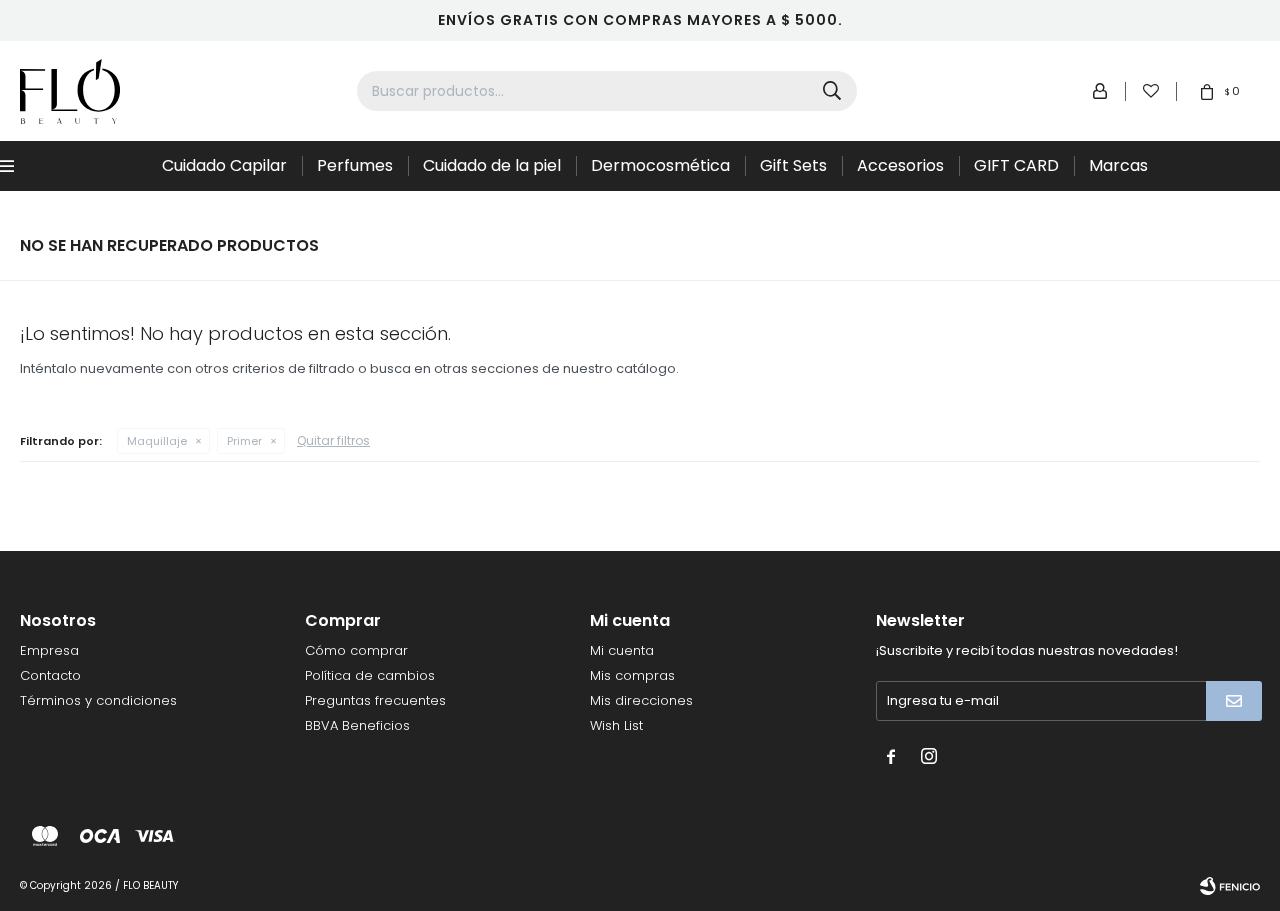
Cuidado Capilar (224, 165)
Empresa (49, 650)
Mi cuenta (622, 650)
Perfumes (355, 165)
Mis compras (632, 675)
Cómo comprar (356, 650)
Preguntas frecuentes (375, 700)
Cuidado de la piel (492, 165)
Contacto (50, 675)
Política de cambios (370, 675)
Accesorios (900, 165)
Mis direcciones (641, 700)
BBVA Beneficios (357, 725)
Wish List (616, 725)
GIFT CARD (1016, 165)
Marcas (1118, 165)
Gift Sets (793, 165)
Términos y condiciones (98, 700)
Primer (244, 441)
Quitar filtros (333, 440)
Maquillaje (157, 441)
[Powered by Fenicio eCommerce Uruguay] (1230, 886)
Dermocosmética (660, 165)
